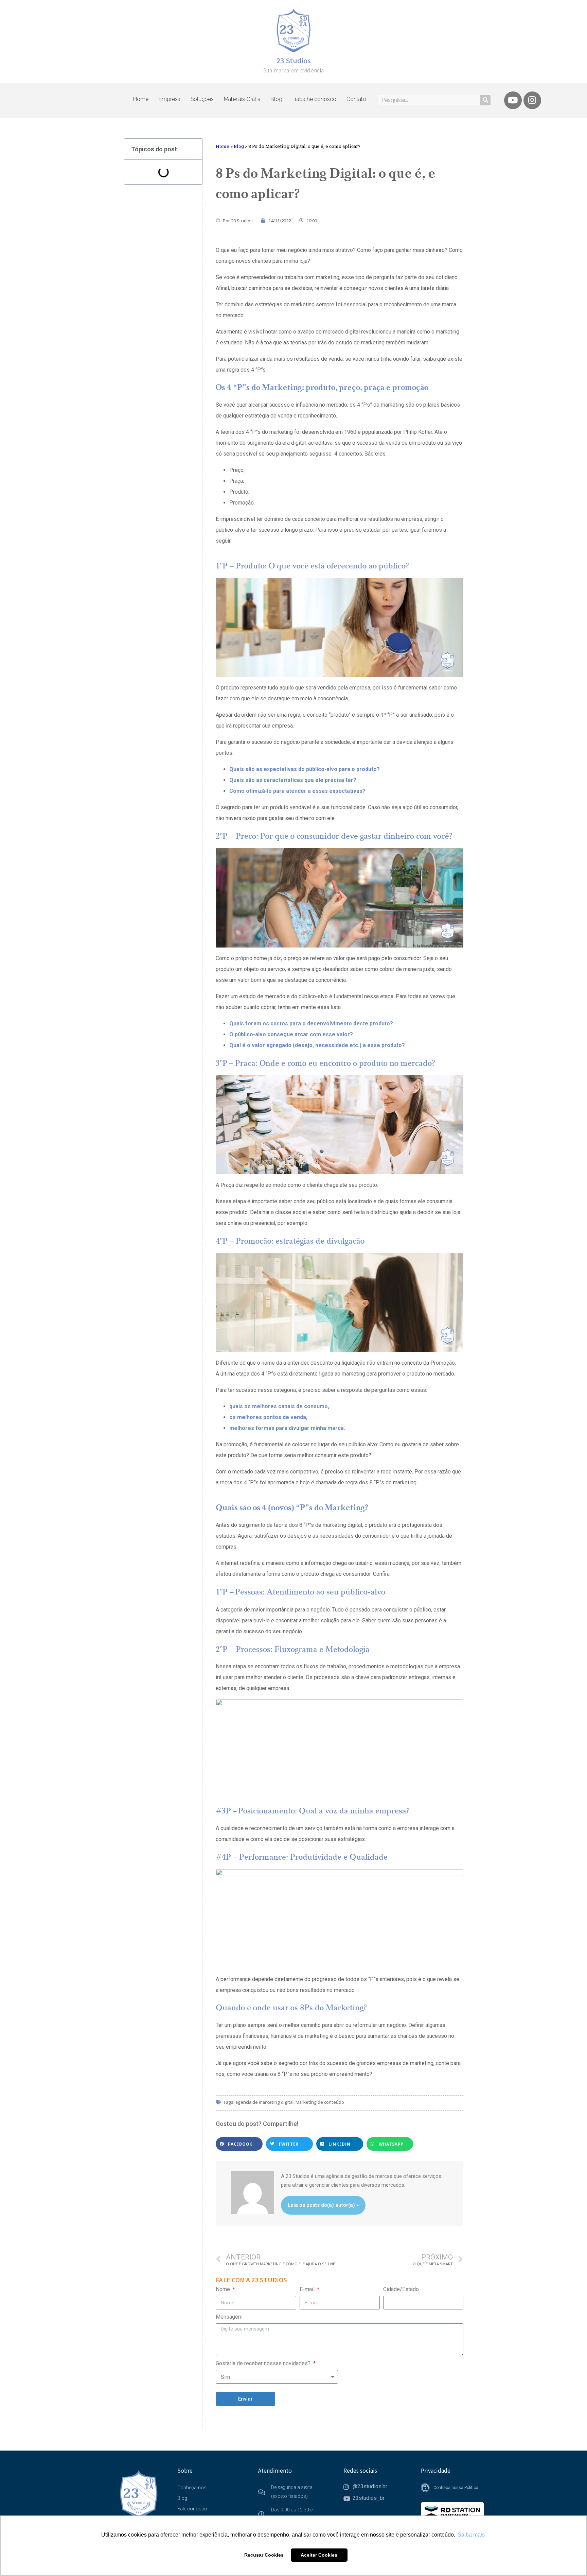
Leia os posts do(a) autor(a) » (323, 2205)
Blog (276, 99)
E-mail (308, 2289)
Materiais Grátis (242, 99)
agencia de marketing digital (264, 2102)
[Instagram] (532, 100)
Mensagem (229, 2317)
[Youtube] (513, 100)
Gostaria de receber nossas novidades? (264, 2363)
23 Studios (294, 60)
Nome (224, 2289)
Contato (356, 99)
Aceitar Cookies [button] (319, 2555)
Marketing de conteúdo (320, 2102)
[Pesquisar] (485, 100)
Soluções (202, 99)
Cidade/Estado (401, 2289)
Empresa (170, 99)
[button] (239, 2144)
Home (141, 99)
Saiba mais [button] (471, 2535)
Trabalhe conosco (314, 99)
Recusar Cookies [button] (264, 2555)
